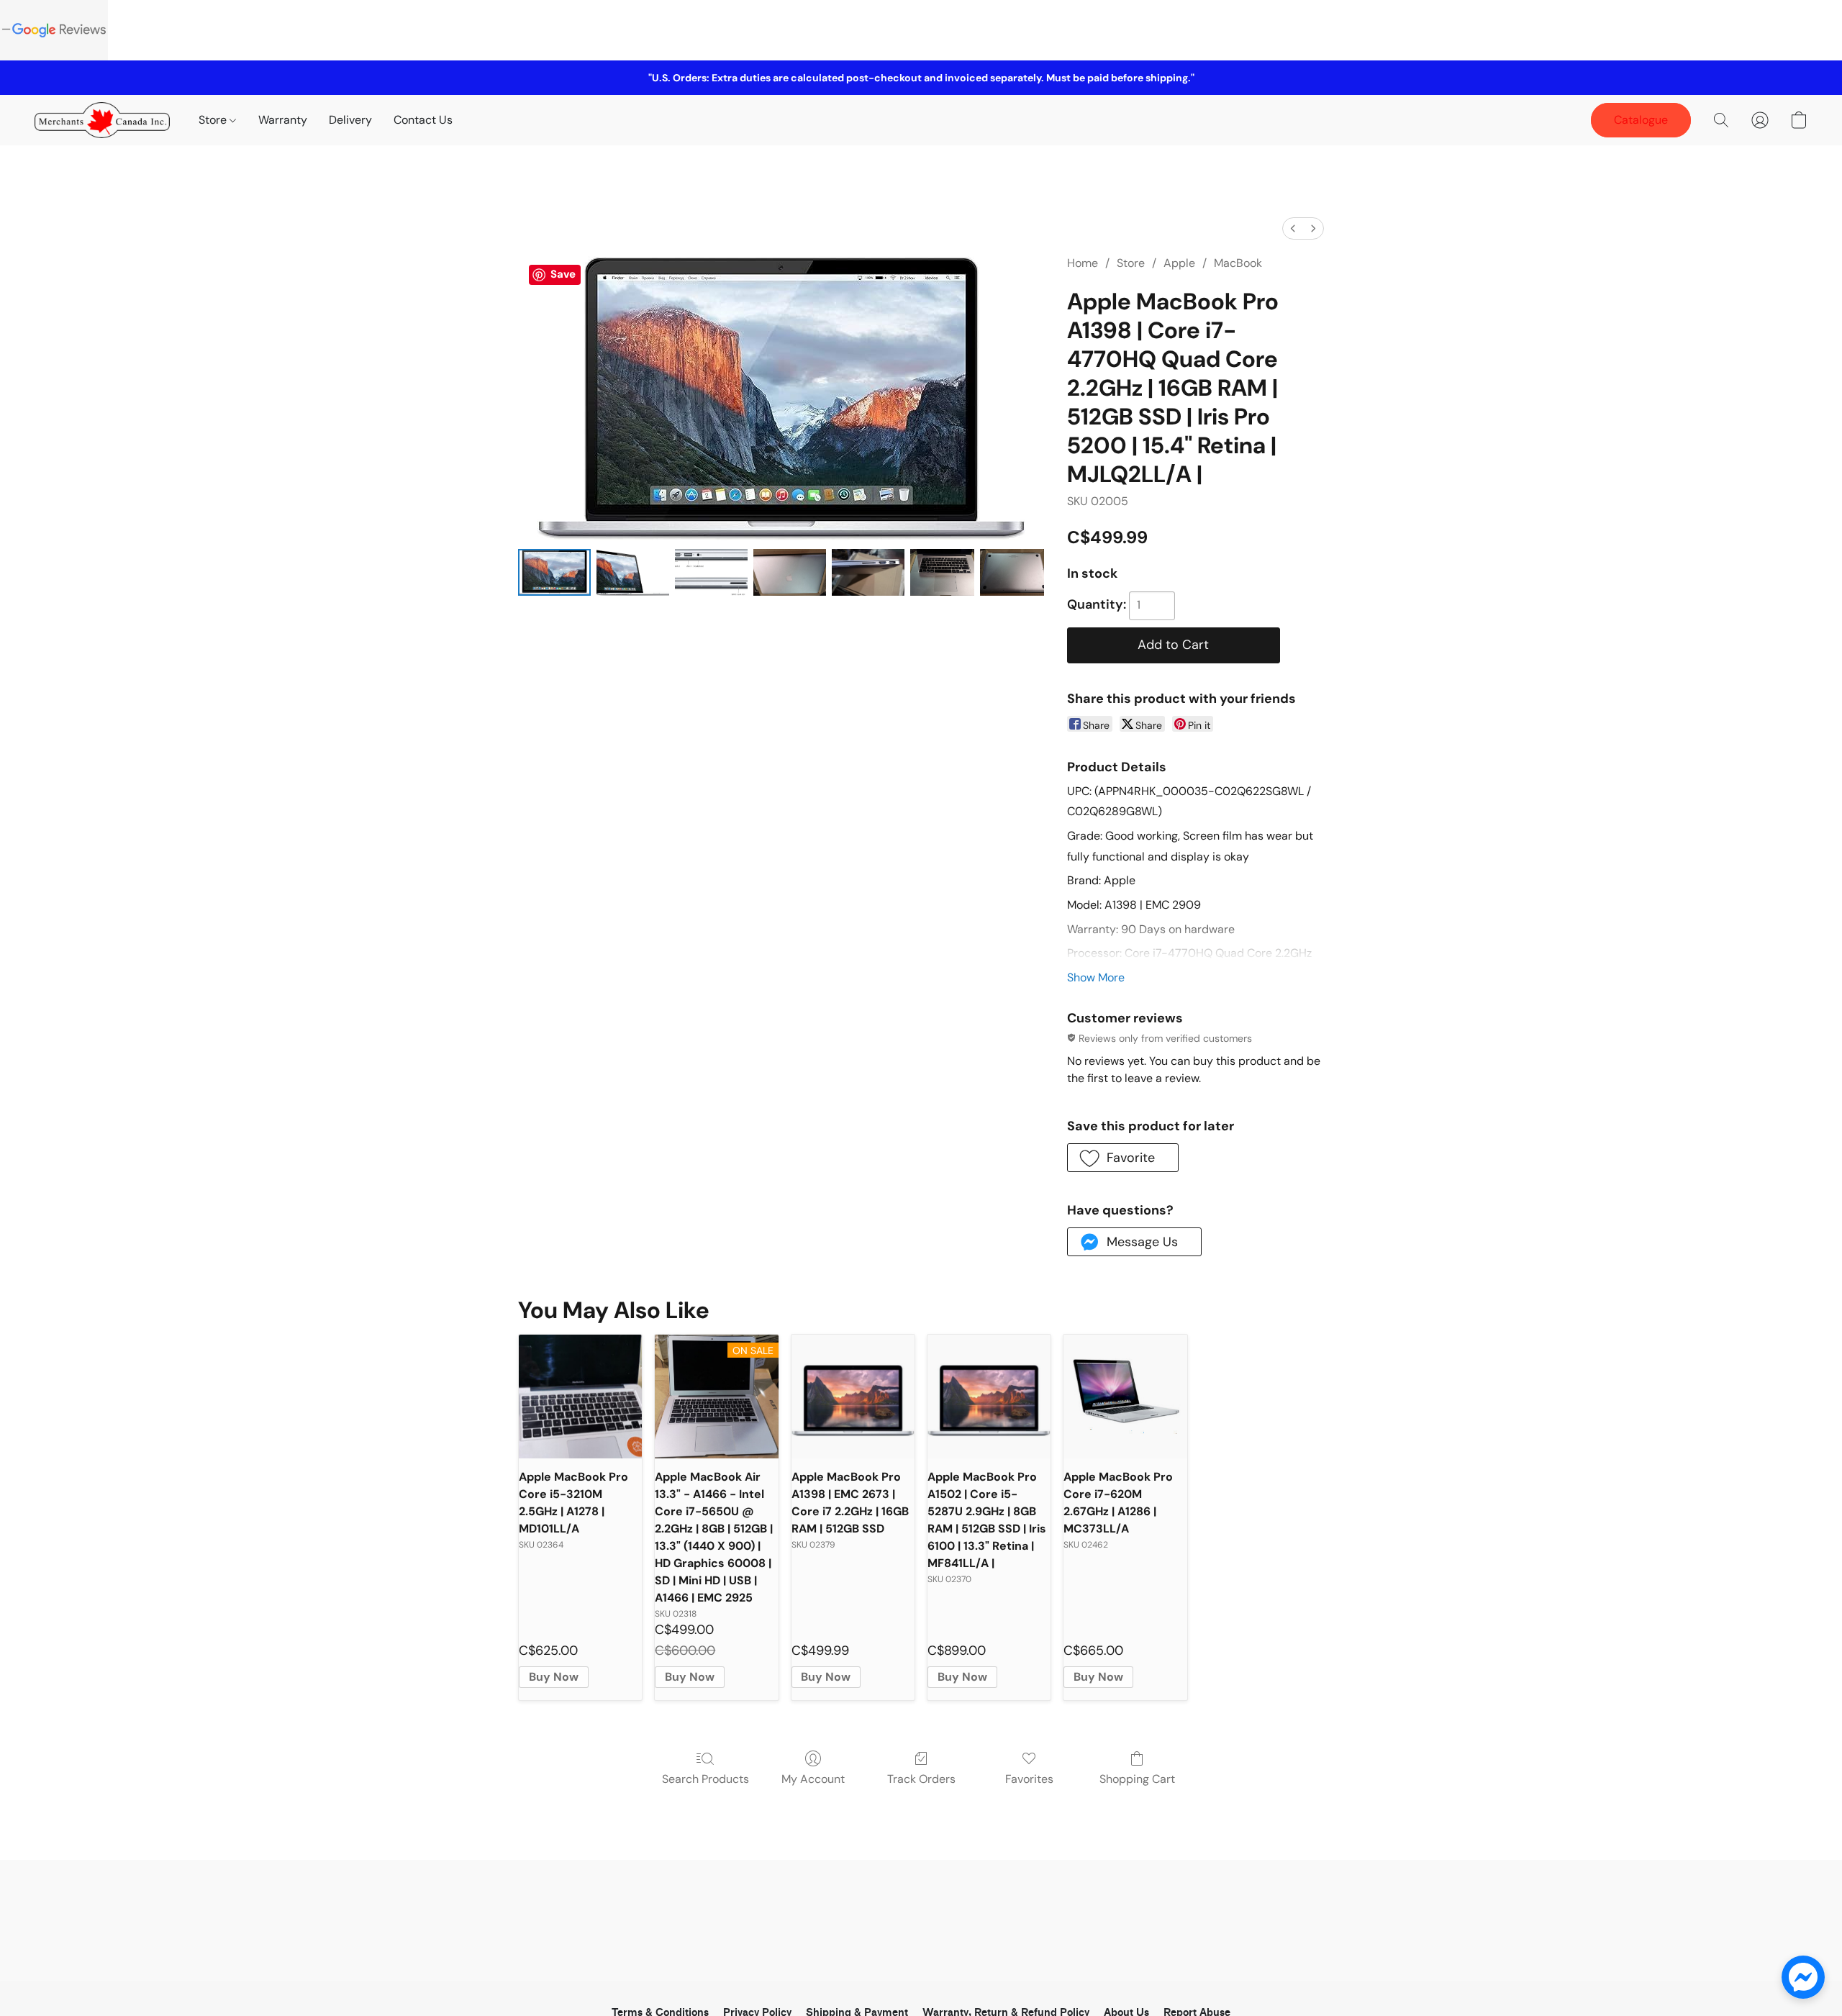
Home (1083, 263)
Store (214, 120)
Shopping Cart (1137, 1779)
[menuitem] (1293, 228)
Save (563, 274)
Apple (1179, 263)
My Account (813, 1779)
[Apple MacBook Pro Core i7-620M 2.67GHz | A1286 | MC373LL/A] (1125, 1396)
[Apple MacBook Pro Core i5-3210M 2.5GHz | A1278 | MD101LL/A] (580, 1396)
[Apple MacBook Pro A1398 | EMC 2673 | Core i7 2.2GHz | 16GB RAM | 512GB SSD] (853, 1396)
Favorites (1029, 1779)
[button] (102, 120)
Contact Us (423, 120)
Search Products (706, 1779)
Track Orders (921, 1779)
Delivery (350, 120)
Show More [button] (1096, 977)
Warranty (283, 120)
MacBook (1238, 263)
